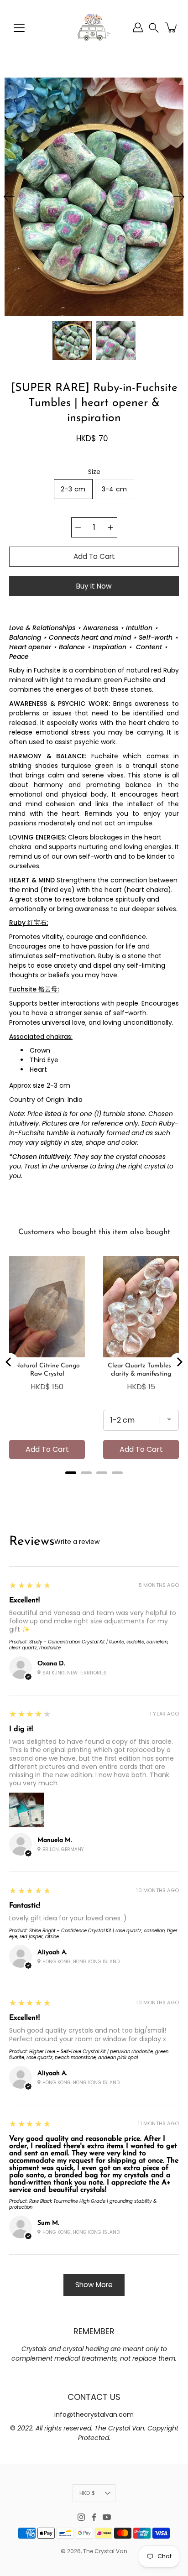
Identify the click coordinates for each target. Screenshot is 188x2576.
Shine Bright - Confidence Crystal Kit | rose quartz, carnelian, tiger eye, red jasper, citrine (93, 1934)
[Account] (138, 27)
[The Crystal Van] (94, 27)
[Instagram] (81, 2517)
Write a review (77, 1542)
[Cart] (172, 27)
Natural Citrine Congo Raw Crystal (47, 1370)
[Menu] (19, 28)
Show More (94, 2285)
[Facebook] (94, 2517)
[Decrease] (78, 527)
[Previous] (9, 197)
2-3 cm (73, 489)
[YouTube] (107, 2517)
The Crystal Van (105, 2551)
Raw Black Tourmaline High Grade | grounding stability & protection (83, 2204)
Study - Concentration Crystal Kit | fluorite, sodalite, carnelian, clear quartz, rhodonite (89, 1645)
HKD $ (87, 2493)
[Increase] (110, 527)
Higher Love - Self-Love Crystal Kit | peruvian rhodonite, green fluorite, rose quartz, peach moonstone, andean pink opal (89, 2055)
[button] (154, 28)
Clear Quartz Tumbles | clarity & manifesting (141, 1370)
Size (94, 472)
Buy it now (94, 586)
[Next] (179, 197)
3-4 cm (115, 489)
